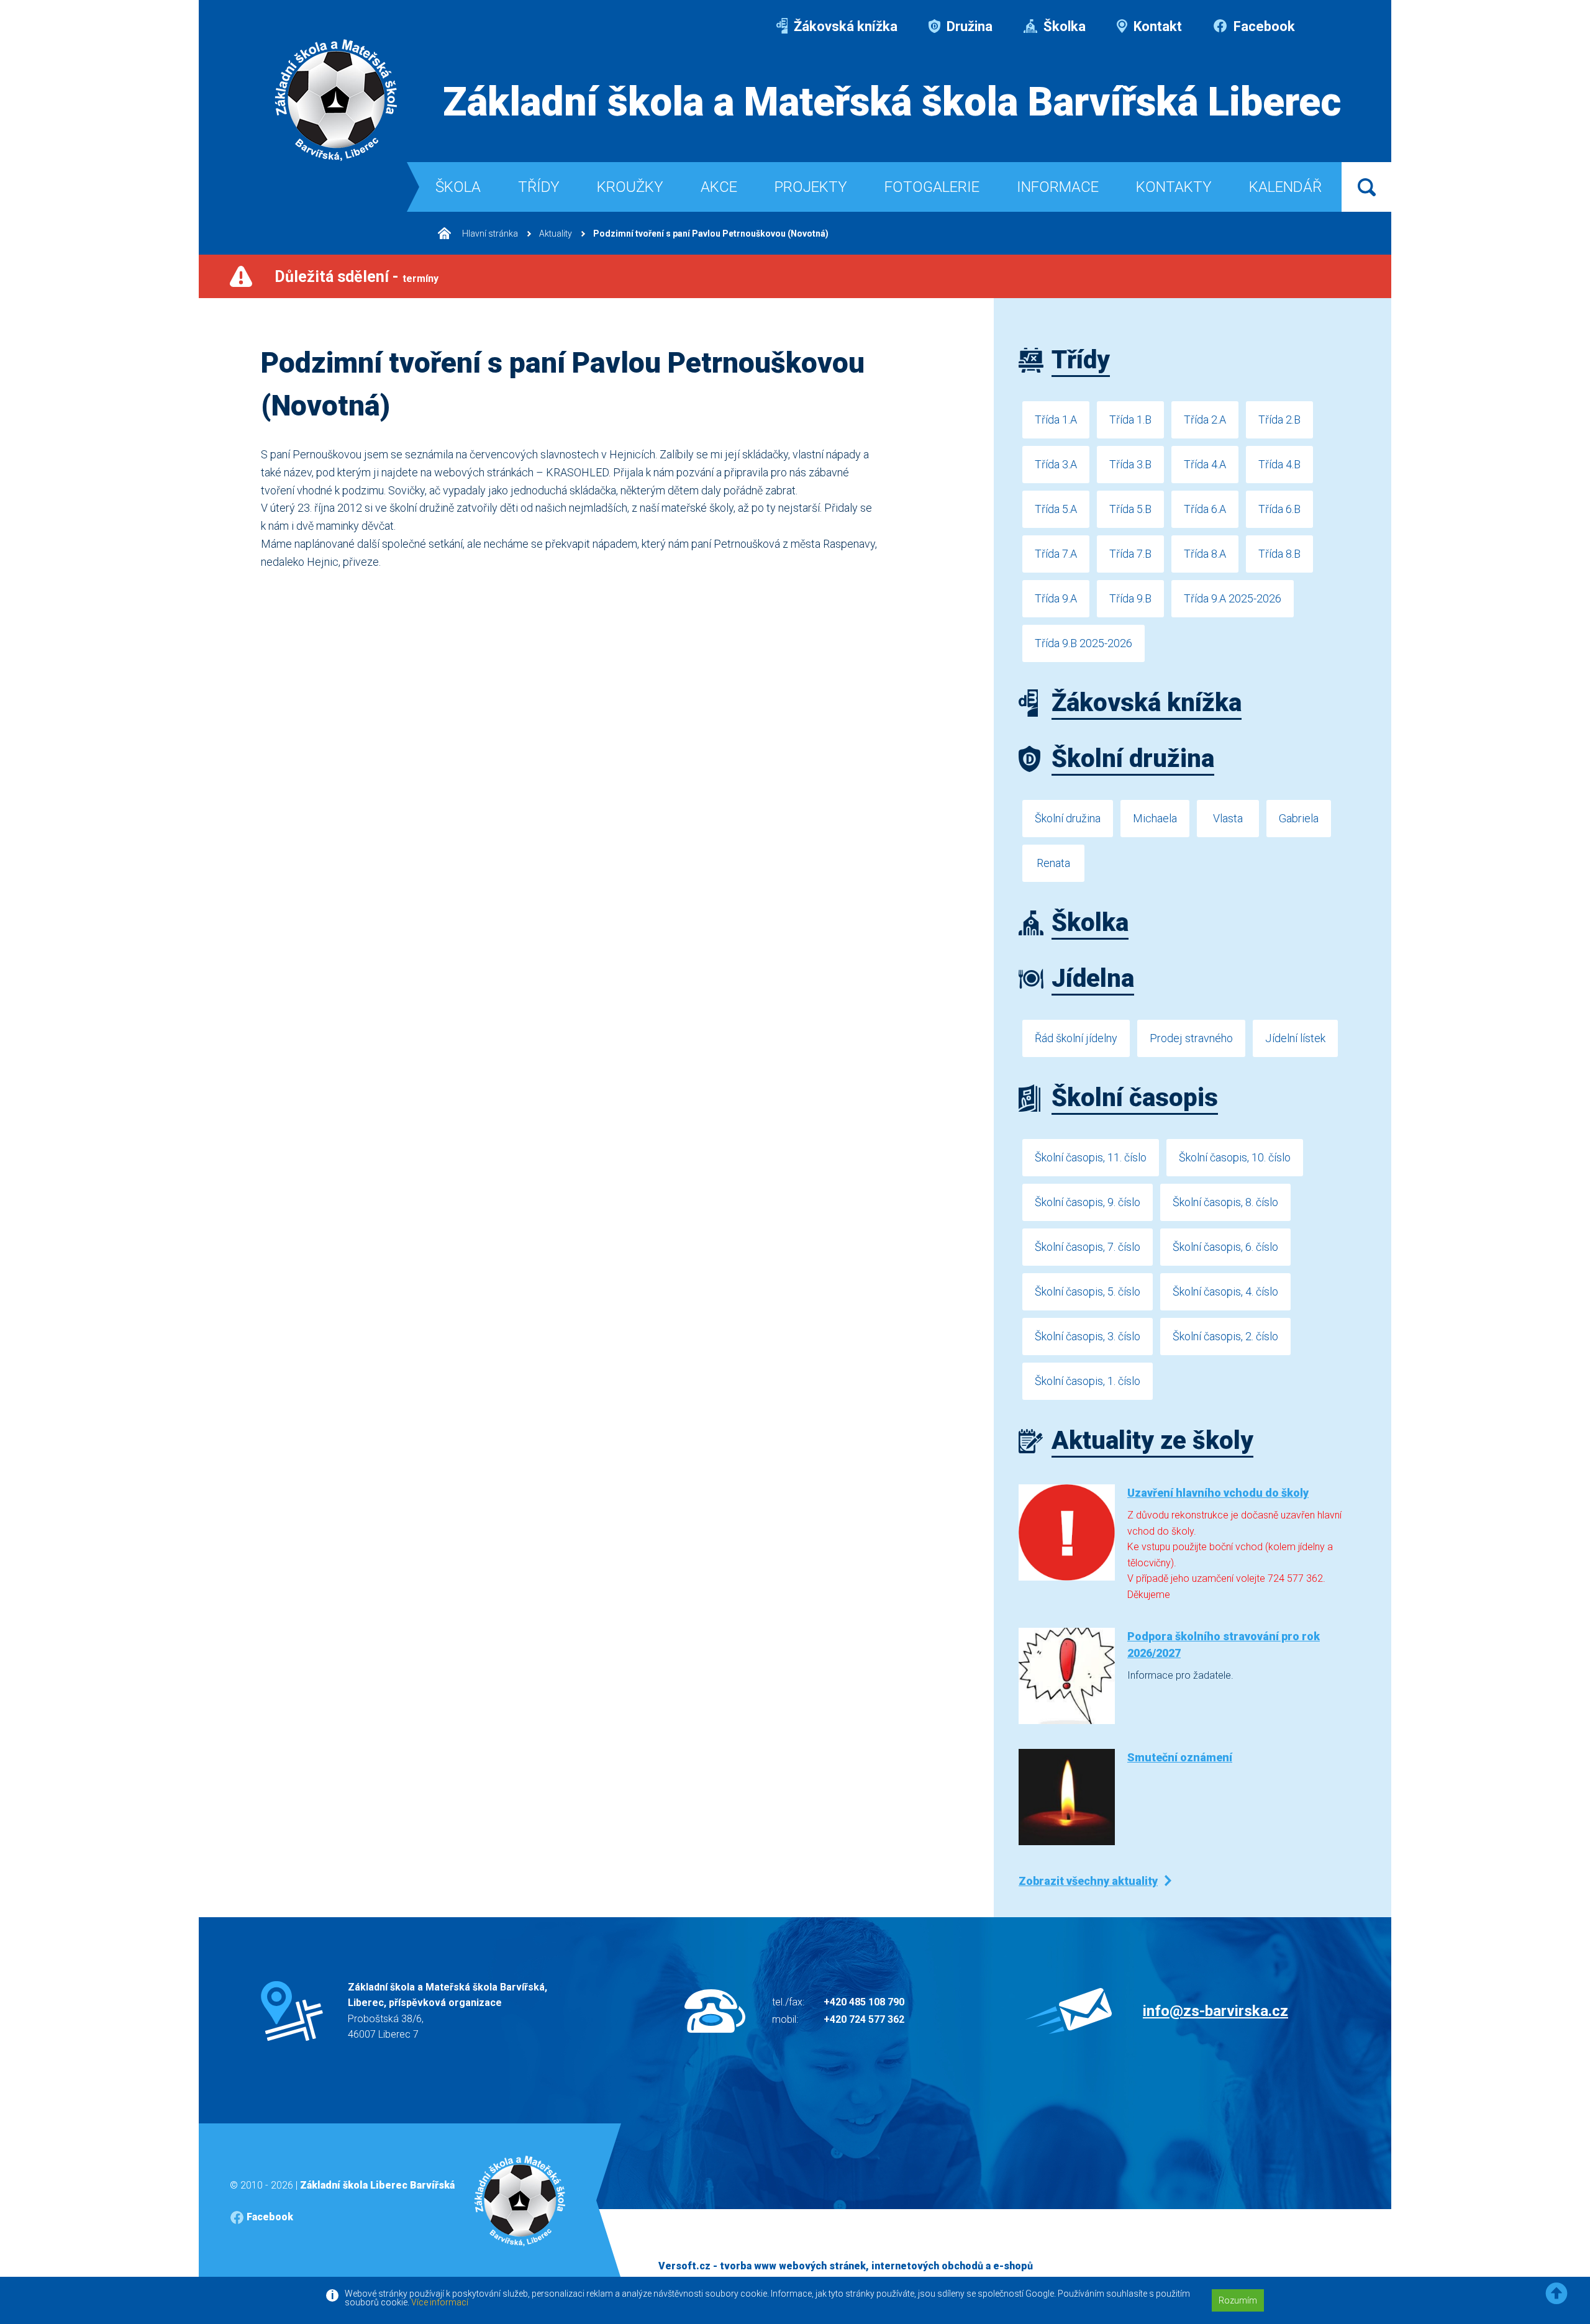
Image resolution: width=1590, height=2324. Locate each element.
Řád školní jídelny (1076, 1038)
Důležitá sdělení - (357, 277)
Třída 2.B (1279, 420)
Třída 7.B (1130, 554)
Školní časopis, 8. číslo (1225, 1202)
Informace (1058, 187)
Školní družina (1068, 818)
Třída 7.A (1056, 554)
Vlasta (1228, 818)
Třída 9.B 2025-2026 (1083, 643)
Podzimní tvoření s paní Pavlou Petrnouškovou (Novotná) (711, 234)
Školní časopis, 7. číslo (1088, 1247)
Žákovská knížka (844, 26)
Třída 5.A (1056, 509)
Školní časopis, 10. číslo (1235, 1157)
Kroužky (630, 187)
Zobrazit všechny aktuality (1088, 1881)
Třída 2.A (1205, 420)
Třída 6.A (1205, 509)
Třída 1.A (1056, 420)
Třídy (539, 187)
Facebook (1263, 26)
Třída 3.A (1056, 464)
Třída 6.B (1279, 509)
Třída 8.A (1205, 554)
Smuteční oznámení (1180, 1757)
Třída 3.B (1130, 464)
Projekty (811, 187)
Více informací (440, 2302)
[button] (1556, 2294)
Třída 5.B (1130, 509)
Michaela (1155, 818)
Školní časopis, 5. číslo (1088, 1291)
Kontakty (1174, 187)
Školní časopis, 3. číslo (1088, 1336)
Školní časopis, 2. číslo (1225, 1336)
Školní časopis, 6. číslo (1225, 1247)
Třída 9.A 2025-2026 (1233, 598)
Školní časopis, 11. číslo (1091, 1157)
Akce (719, 187)
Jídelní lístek (1295, 1038)
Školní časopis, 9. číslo (1088, 1202)
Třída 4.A (1205, 464)
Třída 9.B (1130, 598)
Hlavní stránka (489, 234)
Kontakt (1156, 26)
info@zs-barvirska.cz (1215, 2011)
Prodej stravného (1191, 1038)
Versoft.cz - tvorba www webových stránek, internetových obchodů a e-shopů (846, 2266)
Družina (968, 26)
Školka (1063, 26)
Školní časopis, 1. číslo (1088, 1381)
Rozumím (1238, 2300)
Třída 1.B (1130, 420)
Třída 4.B (1279, 464)
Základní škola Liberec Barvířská (377, 2185)
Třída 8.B (1279, 554)
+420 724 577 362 (864, 2019)
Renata (1053, 863)
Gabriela (1299, 818)
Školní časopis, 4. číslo (1225, 1291)
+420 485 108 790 (864, 2002)
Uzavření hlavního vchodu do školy (1218, 1493)
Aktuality (556, 234)
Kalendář (1285, 187)
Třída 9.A (1056, 598)
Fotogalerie (932, 187)
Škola (458, 187)
